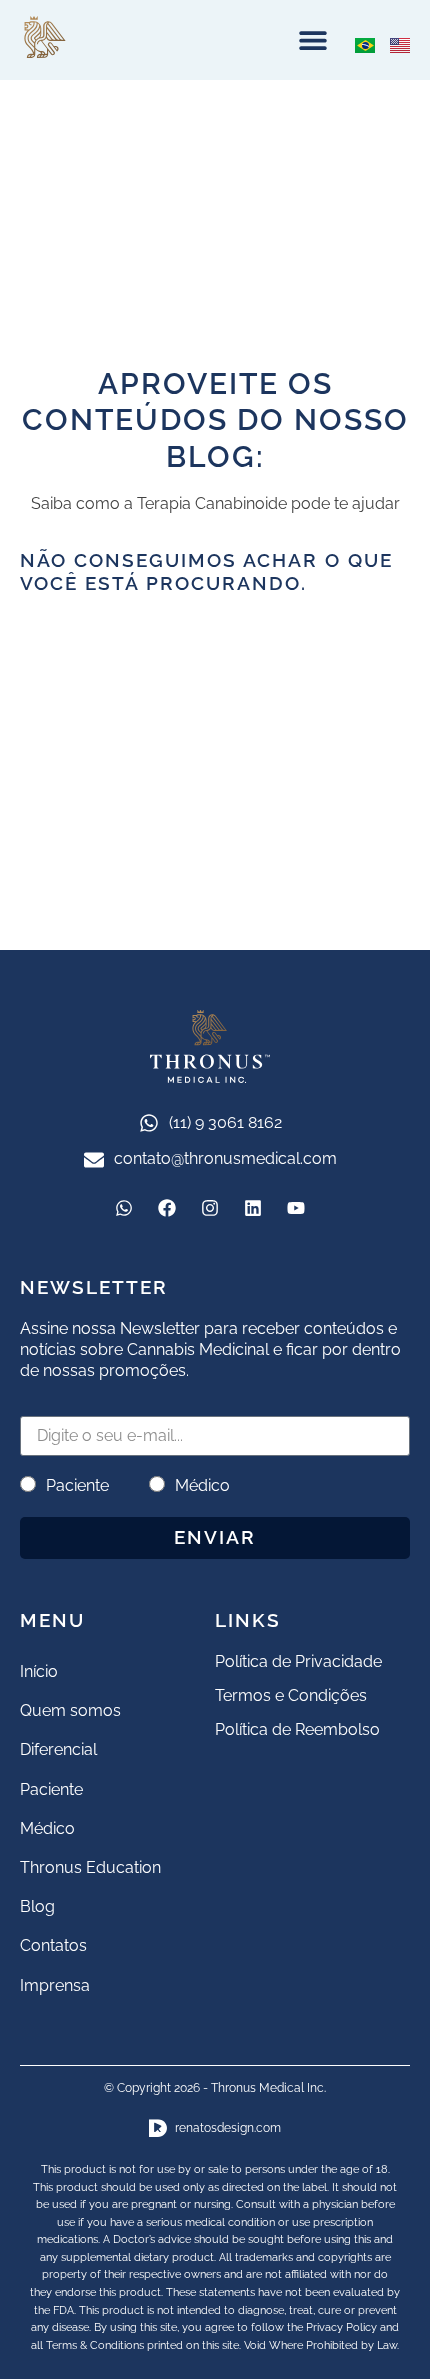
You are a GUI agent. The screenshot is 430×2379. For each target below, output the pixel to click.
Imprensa (55, 1985)
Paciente (77, 1485)
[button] (312, 40)
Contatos (53, 1945)
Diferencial (58, 1749)
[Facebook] (167, 1208)
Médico (202, 1485)
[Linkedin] (253, 1208)
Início (39, 1671)
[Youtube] (296, 1208)
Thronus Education (90, 1867)
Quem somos (70, 1710)
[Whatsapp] (124, 1208)
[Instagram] (210, 1208)
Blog (37, 1906)
